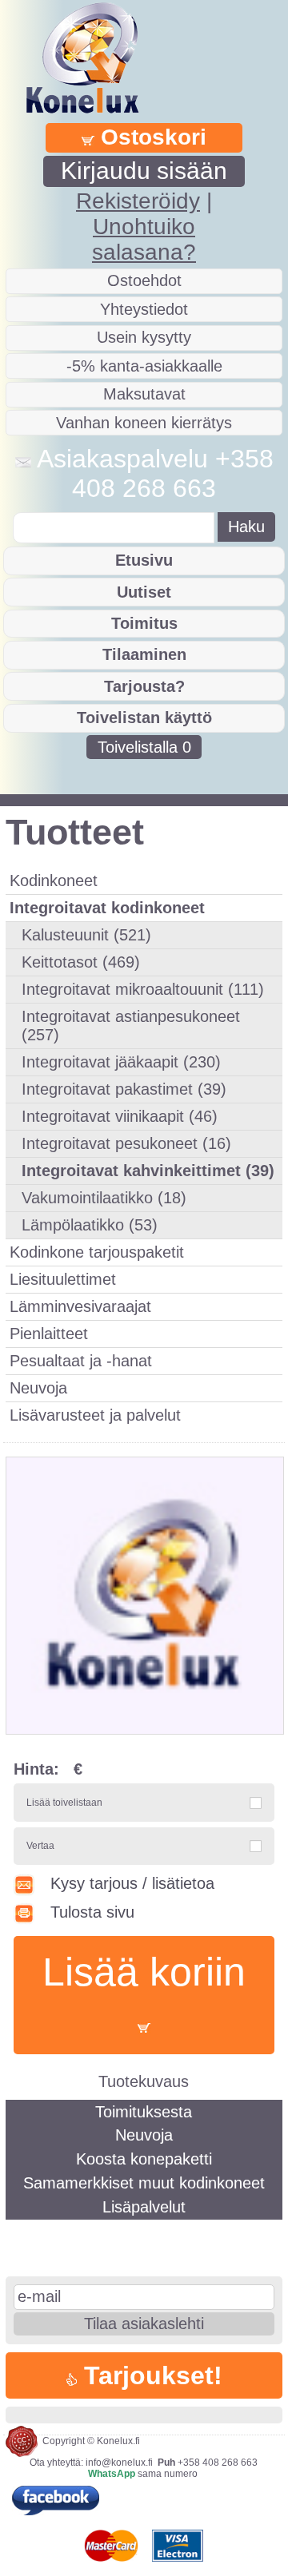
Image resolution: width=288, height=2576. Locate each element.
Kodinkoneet (54, 881)
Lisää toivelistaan (64, 1803)
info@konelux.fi (119, 2463)
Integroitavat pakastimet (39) (124, 1089)
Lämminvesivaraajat (80, 1306)
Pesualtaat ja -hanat (81, 1361)
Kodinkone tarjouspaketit (97, 1252)
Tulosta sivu (92, 1912)
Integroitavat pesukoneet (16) (126, 1143)
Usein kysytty (144, 337)
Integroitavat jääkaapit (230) (121, 1062)
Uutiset (144, 592)
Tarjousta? (144, 686)
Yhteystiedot (144, 309)
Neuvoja (38, 1388)
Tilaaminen (144, 654)
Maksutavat (144, 394)
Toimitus (144, 623)
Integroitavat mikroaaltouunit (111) (143, 989)
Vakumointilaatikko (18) (104, 1198)
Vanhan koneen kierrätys (144, 423)
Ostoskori (150, 137)
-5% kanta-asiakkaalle (144, 366)
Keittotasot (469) (81, 962)
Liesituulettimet (63, 1279)
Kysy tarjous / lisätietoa (132, 1883)
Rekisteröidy (138, 201)
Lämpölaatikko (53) (90, 1225)
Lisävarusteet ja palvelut (95, 1415)
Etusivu (144, 560)
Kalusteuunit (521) (86, 935)
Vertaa (40, 1846)
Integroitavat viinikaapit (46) (120, 1116)
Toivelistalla (144, 747)
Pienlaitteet (49, 1334)
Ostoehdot (144, 280)
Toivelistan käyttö (144, 718)
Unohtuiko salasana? (144, 239)
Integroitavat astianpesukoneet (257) (131, 1026)
